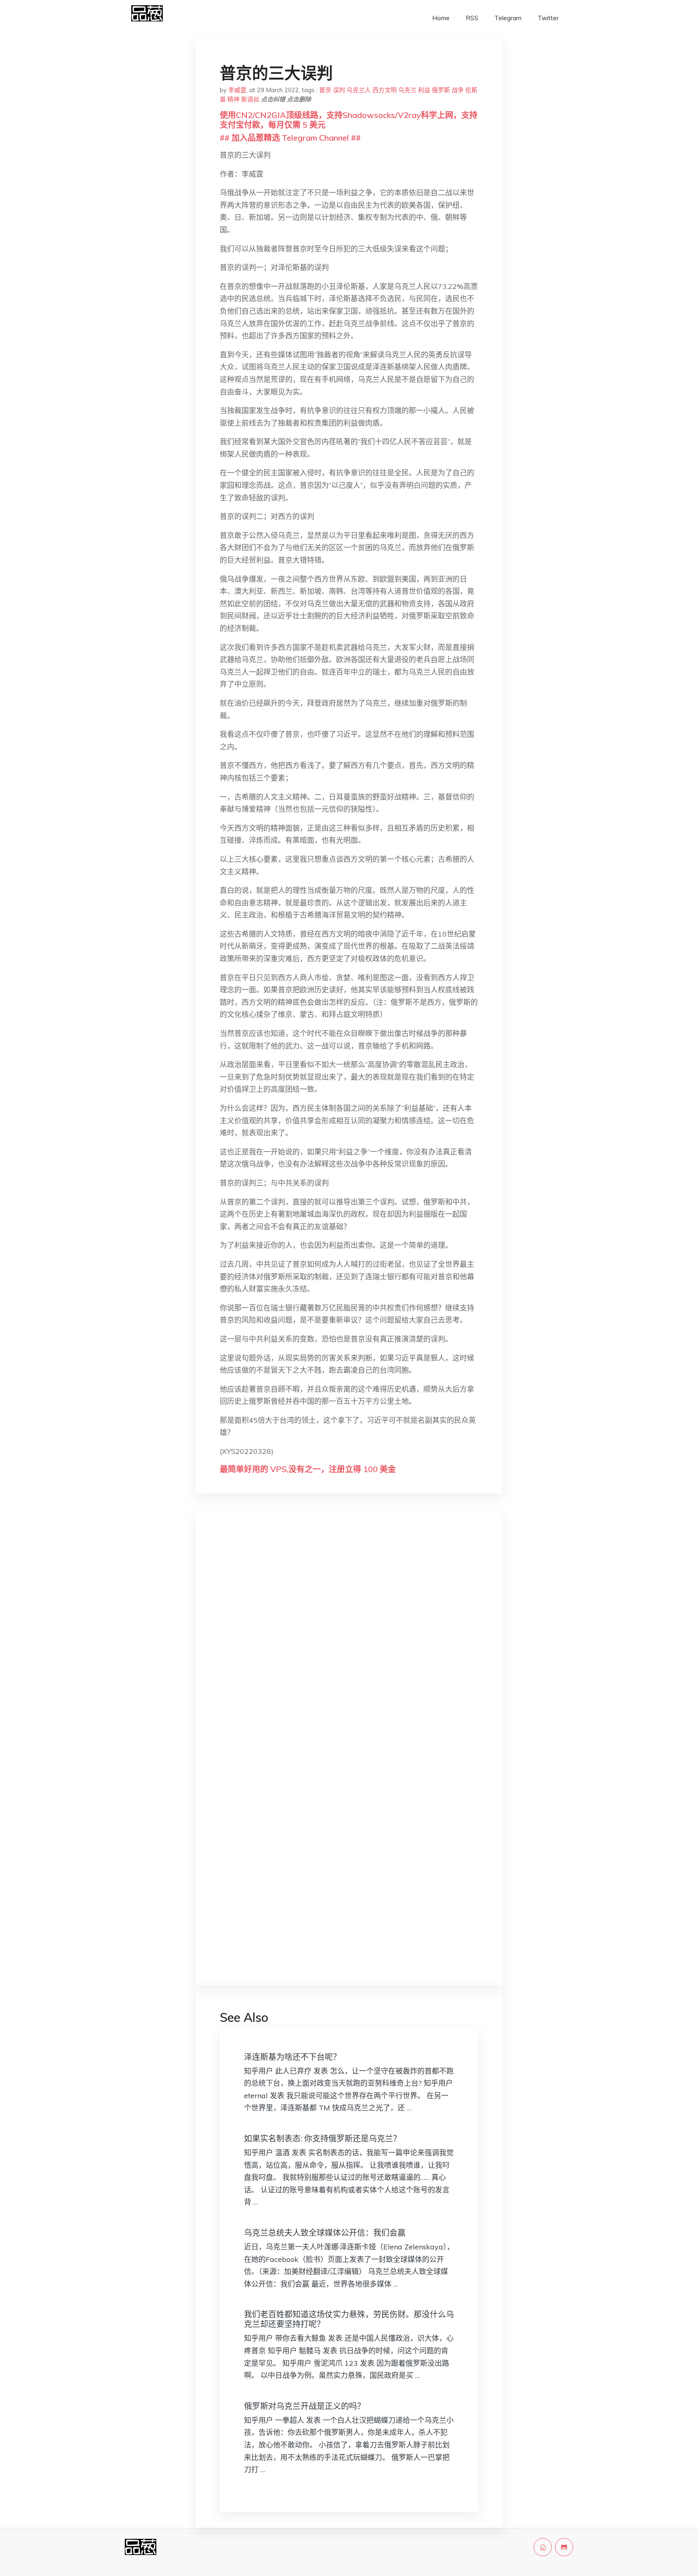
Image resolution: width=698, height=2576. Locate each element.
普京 (325, 90)
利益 (424, 90)
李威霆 (237, 90)
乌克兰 (407, 90)
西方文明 (385, 90)
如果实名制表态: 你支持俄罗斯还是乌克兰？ (323, 2138)
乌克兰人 (359, 90)
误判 (339, 90)
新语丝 (250, 99)
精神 (233, 99)
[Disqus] (349, 1647)
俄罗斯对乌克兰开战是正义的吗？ (305, 2406)
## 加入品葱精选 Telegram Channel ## (290, 138)
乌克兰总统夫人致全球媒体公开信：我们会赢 (325, 2233)
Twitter (548, 18)
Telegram (508, 18)
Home (441, 18)
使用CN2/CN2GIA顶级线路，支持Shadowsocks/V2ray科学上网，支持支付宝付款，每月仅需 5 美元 (349, 120)
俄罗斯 (441, 90)
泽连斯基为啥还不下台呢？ (292, 2057)
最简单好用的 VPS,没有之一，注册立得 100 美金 (308, 1469)
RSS (472, 18)
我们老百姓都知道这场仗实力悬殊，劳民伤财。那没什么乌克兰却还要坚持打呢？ (349, 2319)
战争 (458, 90)
